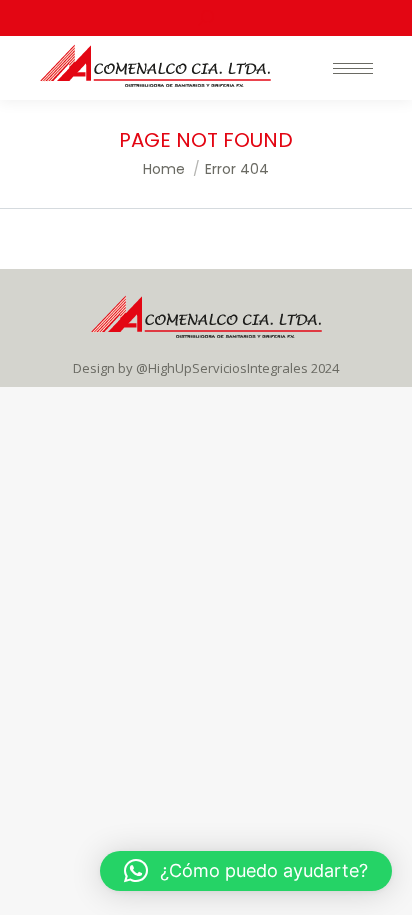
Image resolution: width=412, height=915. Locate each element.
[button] (246, 871)
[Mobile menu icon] (353, 68)
